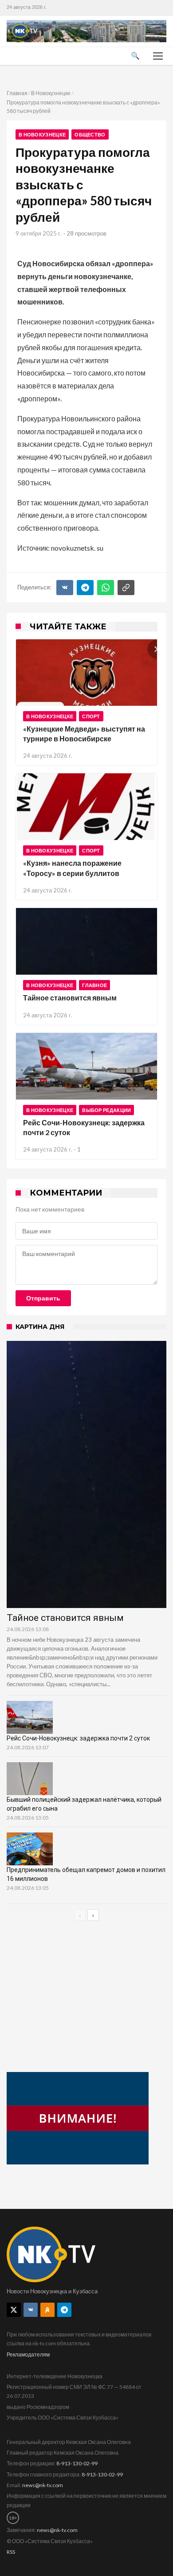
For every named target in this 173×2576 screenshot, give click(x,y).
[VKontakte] (31, 2310)
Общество (90, 134)
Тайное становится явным (70, 998)
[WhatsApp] (106, 588)
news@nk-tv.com (43, 2485)
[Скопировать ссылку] (126, 588)
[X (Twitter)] (14, 2310)
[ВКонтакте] (65, 588)
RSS (11, 2552)
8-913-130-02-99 (77, 2463)
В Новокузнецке (51, 93)
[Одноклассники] (47, 2310)
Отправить (43, 1298)
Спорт (91, 716)
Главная (17, 93)
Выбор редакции (106, 1110)
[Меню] (158, 56)
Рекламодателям (28, 2354)
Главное (94, 985)
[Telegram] (85, 588)
